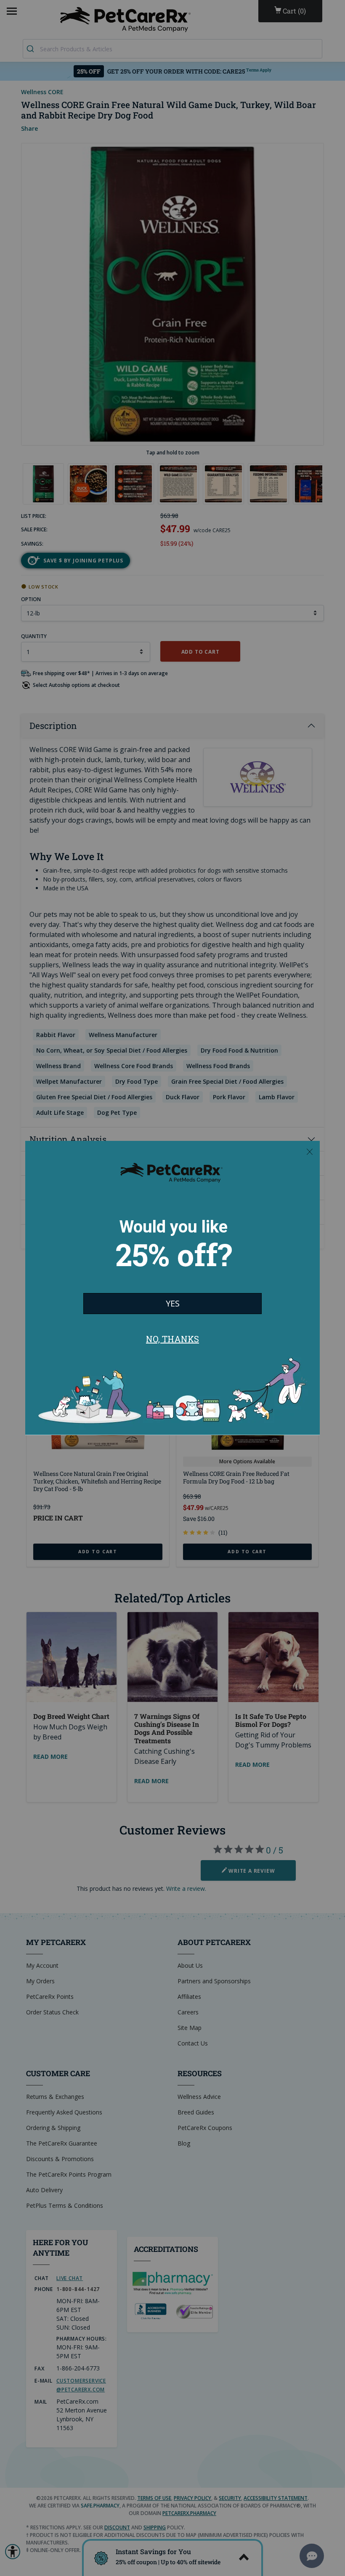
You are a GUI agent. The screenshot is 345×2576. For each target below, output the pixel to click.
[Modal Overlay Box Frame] (172, 1288)
